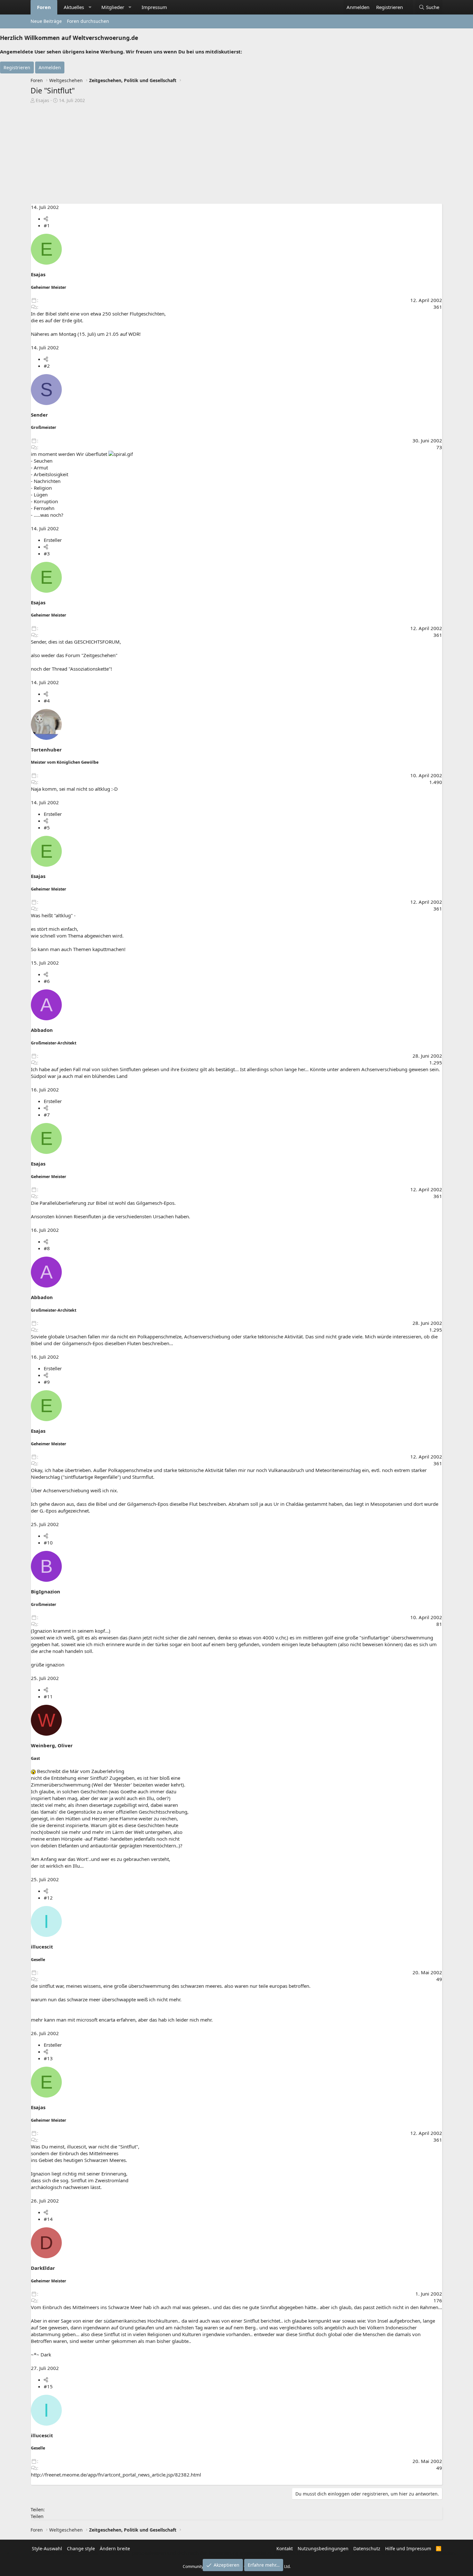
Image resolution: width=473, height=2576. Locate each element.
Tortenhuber (46, 750)
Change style (81, 2548)
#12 (48, 1898)
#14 (48, 2219)
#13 (48, 2058)
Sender (39, 415)
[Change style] (409, 4)
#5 (47, 827)
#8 (47, 1248)
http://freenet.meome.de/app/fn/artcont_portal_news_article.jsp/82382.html (116, 2475)
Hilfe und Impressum (408, 2548)
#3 (47, 553)
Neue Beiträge (46, 21)
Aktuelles (74, 7)
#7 (47, 1115)
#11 (48, 1696)
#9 (47, 1382)
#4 (47, 701)
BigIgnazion (46, 1591)
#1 (47, 225)
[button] (90, 7)
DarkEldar (43, 2268)
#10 (48, 1543)
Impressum (154, 7)
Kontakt (285, 2548)
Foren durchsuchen (88, 21)
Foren (44, 7)
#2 (47, 366)
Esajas (42, 100)
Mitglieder (113, 7)
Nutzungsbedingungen (323, 2548)
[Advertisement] (236, 152)
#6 (47, 981)
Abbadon (42, 1030)
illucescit (42, 1947)
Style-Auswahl (47, 2548)
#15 (48, 2386)
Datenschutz (367, 2548)
